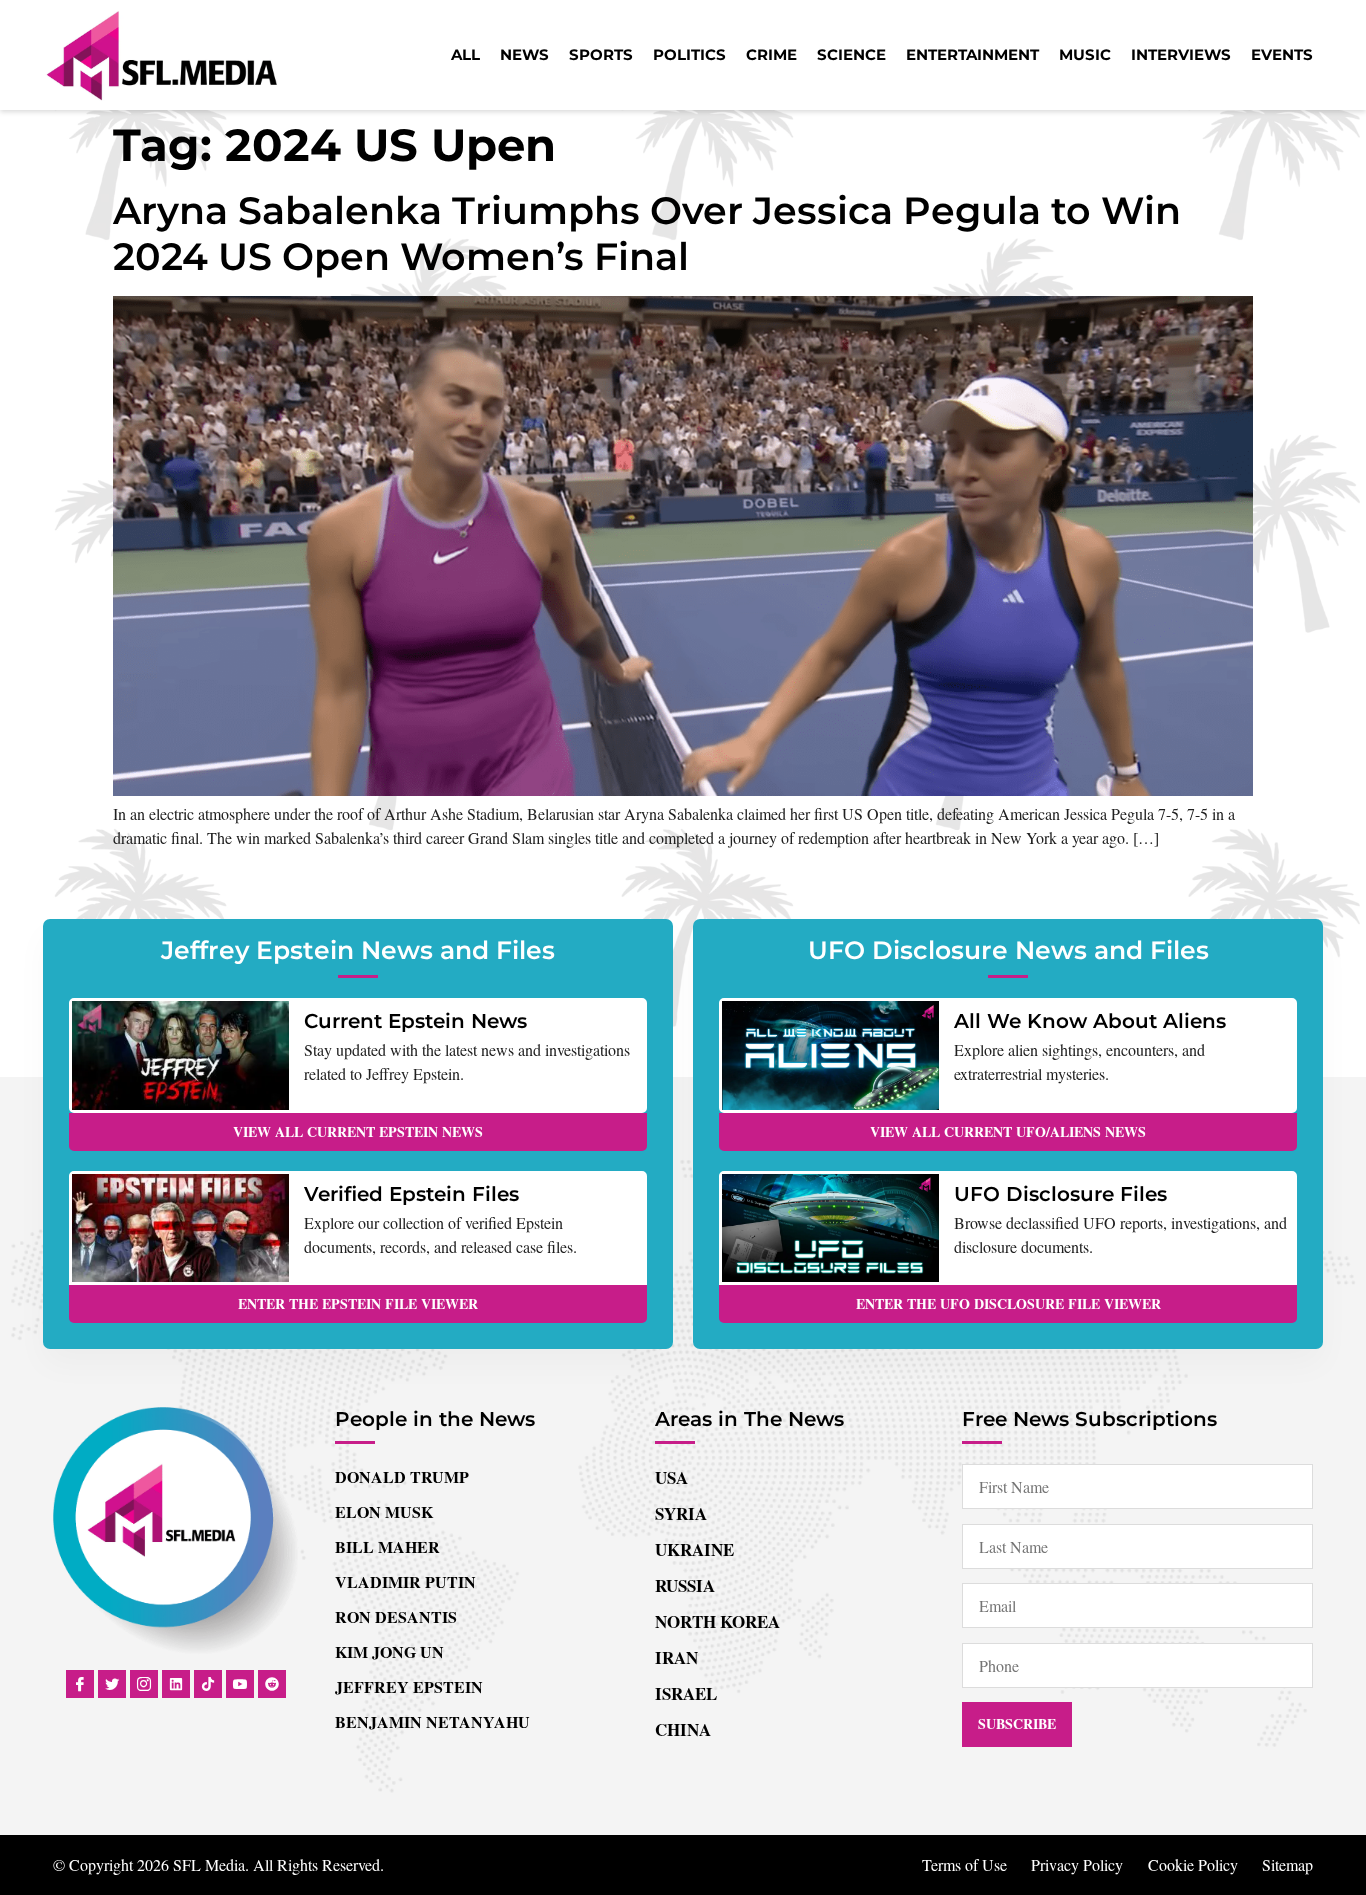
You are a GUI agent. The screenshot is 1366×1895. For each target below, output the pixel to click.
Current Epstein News (415, 1021)
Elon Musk (384, 1511)
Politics (689, 54)
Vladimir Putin (405, 1581)
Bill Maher (387, 1546)
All (465, 54)
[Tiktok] (208, 1684)
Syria (681, 1513)
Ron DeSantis (396, 1616)
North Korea (717, 1621)
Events (1282, 54)
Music (1085, 54)
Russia (685, 1585)
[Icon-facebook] (80, 1684)
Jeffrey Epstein (409, 1686)
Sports (601, 54)
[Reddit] (272, 1684)
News (524, 54)
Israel (686, 1693)
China (683, 1729)
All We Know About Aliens (1090, 1021)
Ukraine (694, 1549)
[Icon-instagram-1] (144, 1684)
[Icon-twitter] (112, 1684)
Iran (676, 1657)
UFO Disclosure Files (1060, 1194)
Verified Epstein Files (411, 1194)
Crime (771, 54)
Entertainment (972, 54)
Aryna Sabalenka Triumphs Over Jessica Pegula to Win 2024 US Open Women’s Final (647, 233)
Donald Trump (402, 1476)
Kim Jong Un (389, 1651)
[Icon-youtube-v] (240, 1684)
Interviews (1181, 54)
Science (851, 54)
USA (671, 1477)
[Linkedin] (176, 1684)
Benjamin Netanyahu (432, 1721)
